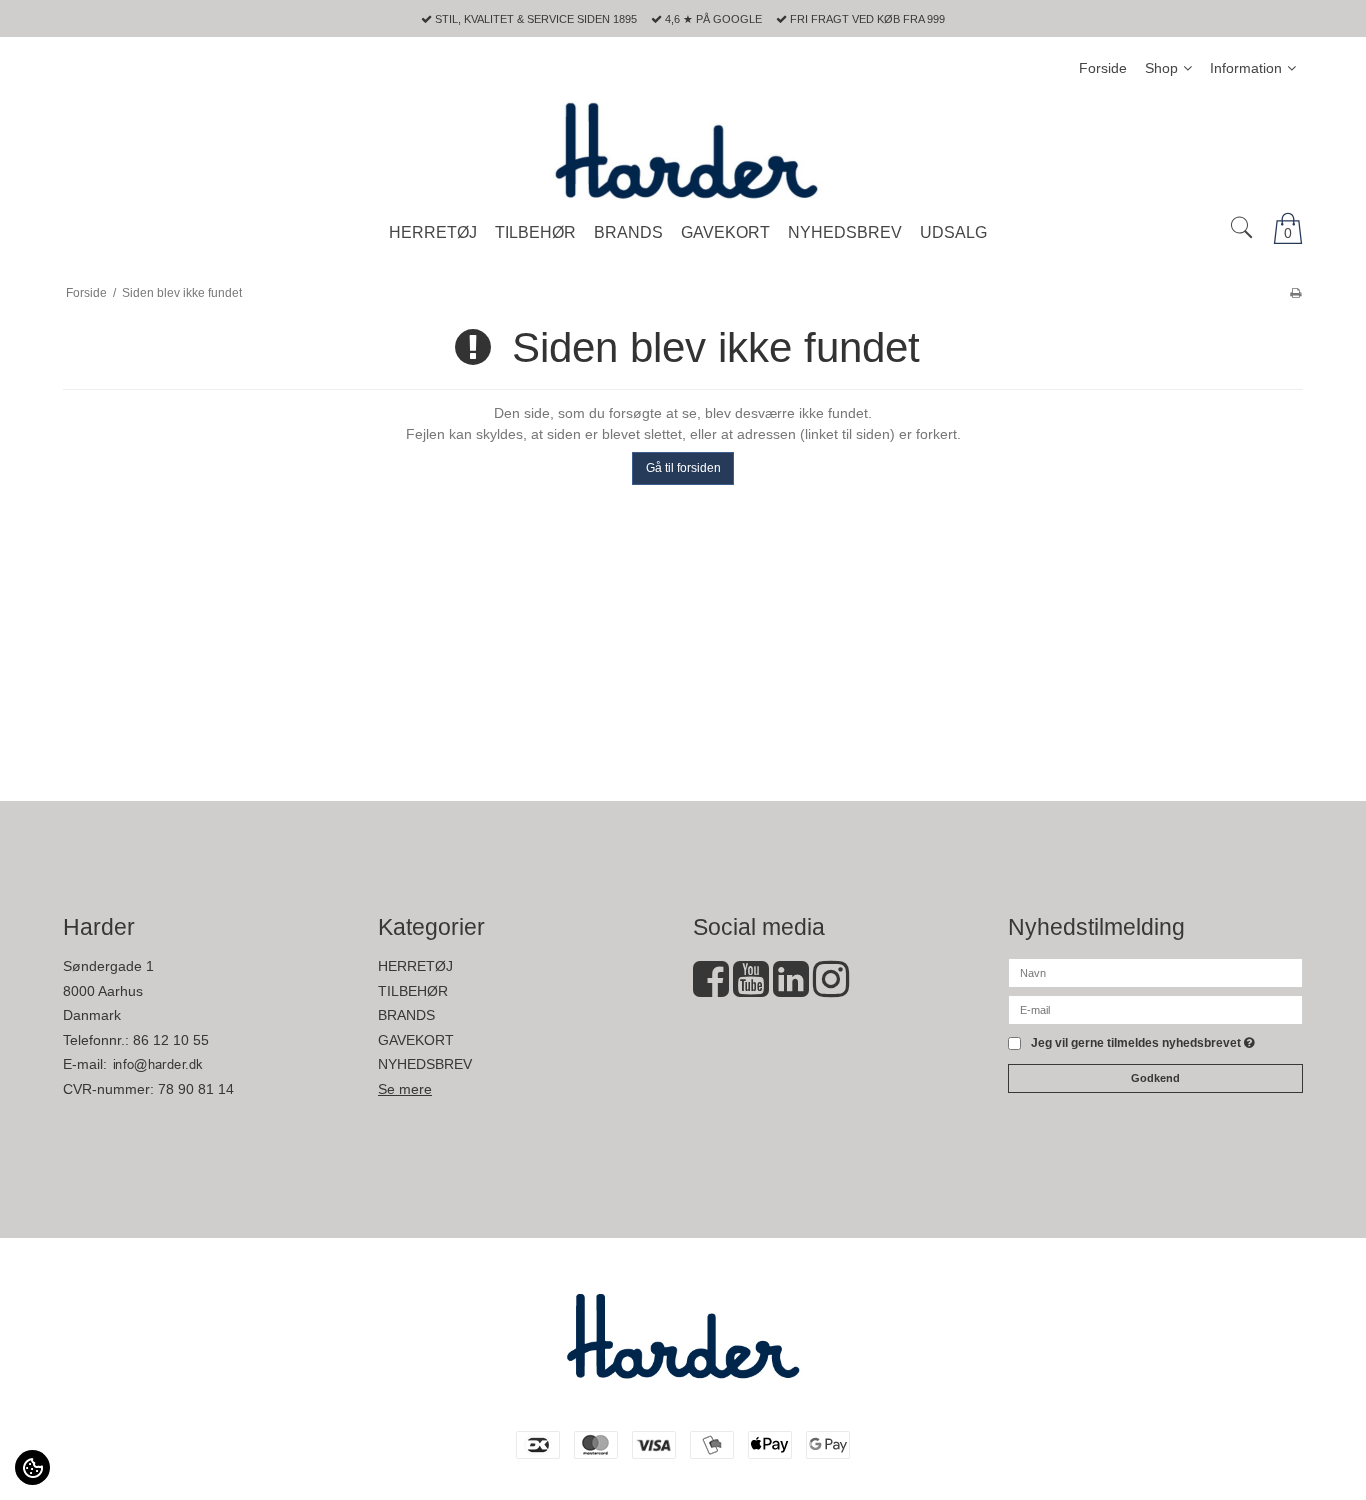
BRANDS (406, 1015)
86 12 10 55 (171, 1040)
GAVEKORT (416, 1040)
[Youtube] (751, 989)
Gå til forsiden (683, 468)
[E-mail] (1155, 1009)
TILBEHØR (413, 991)
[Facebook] (711, 989)
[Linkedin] (791, 989)
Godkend (1155, 1078)
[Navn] (1155, 972)
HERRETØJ (415, 966)
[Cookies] (32, 1467)
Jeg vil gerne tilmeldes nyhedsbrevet (1143, 1043)
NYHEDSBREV (425, 1064)
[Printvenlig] (1295, 293)
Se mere (405, 1089)
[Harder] (683, 150)
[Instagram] (831, 989)
